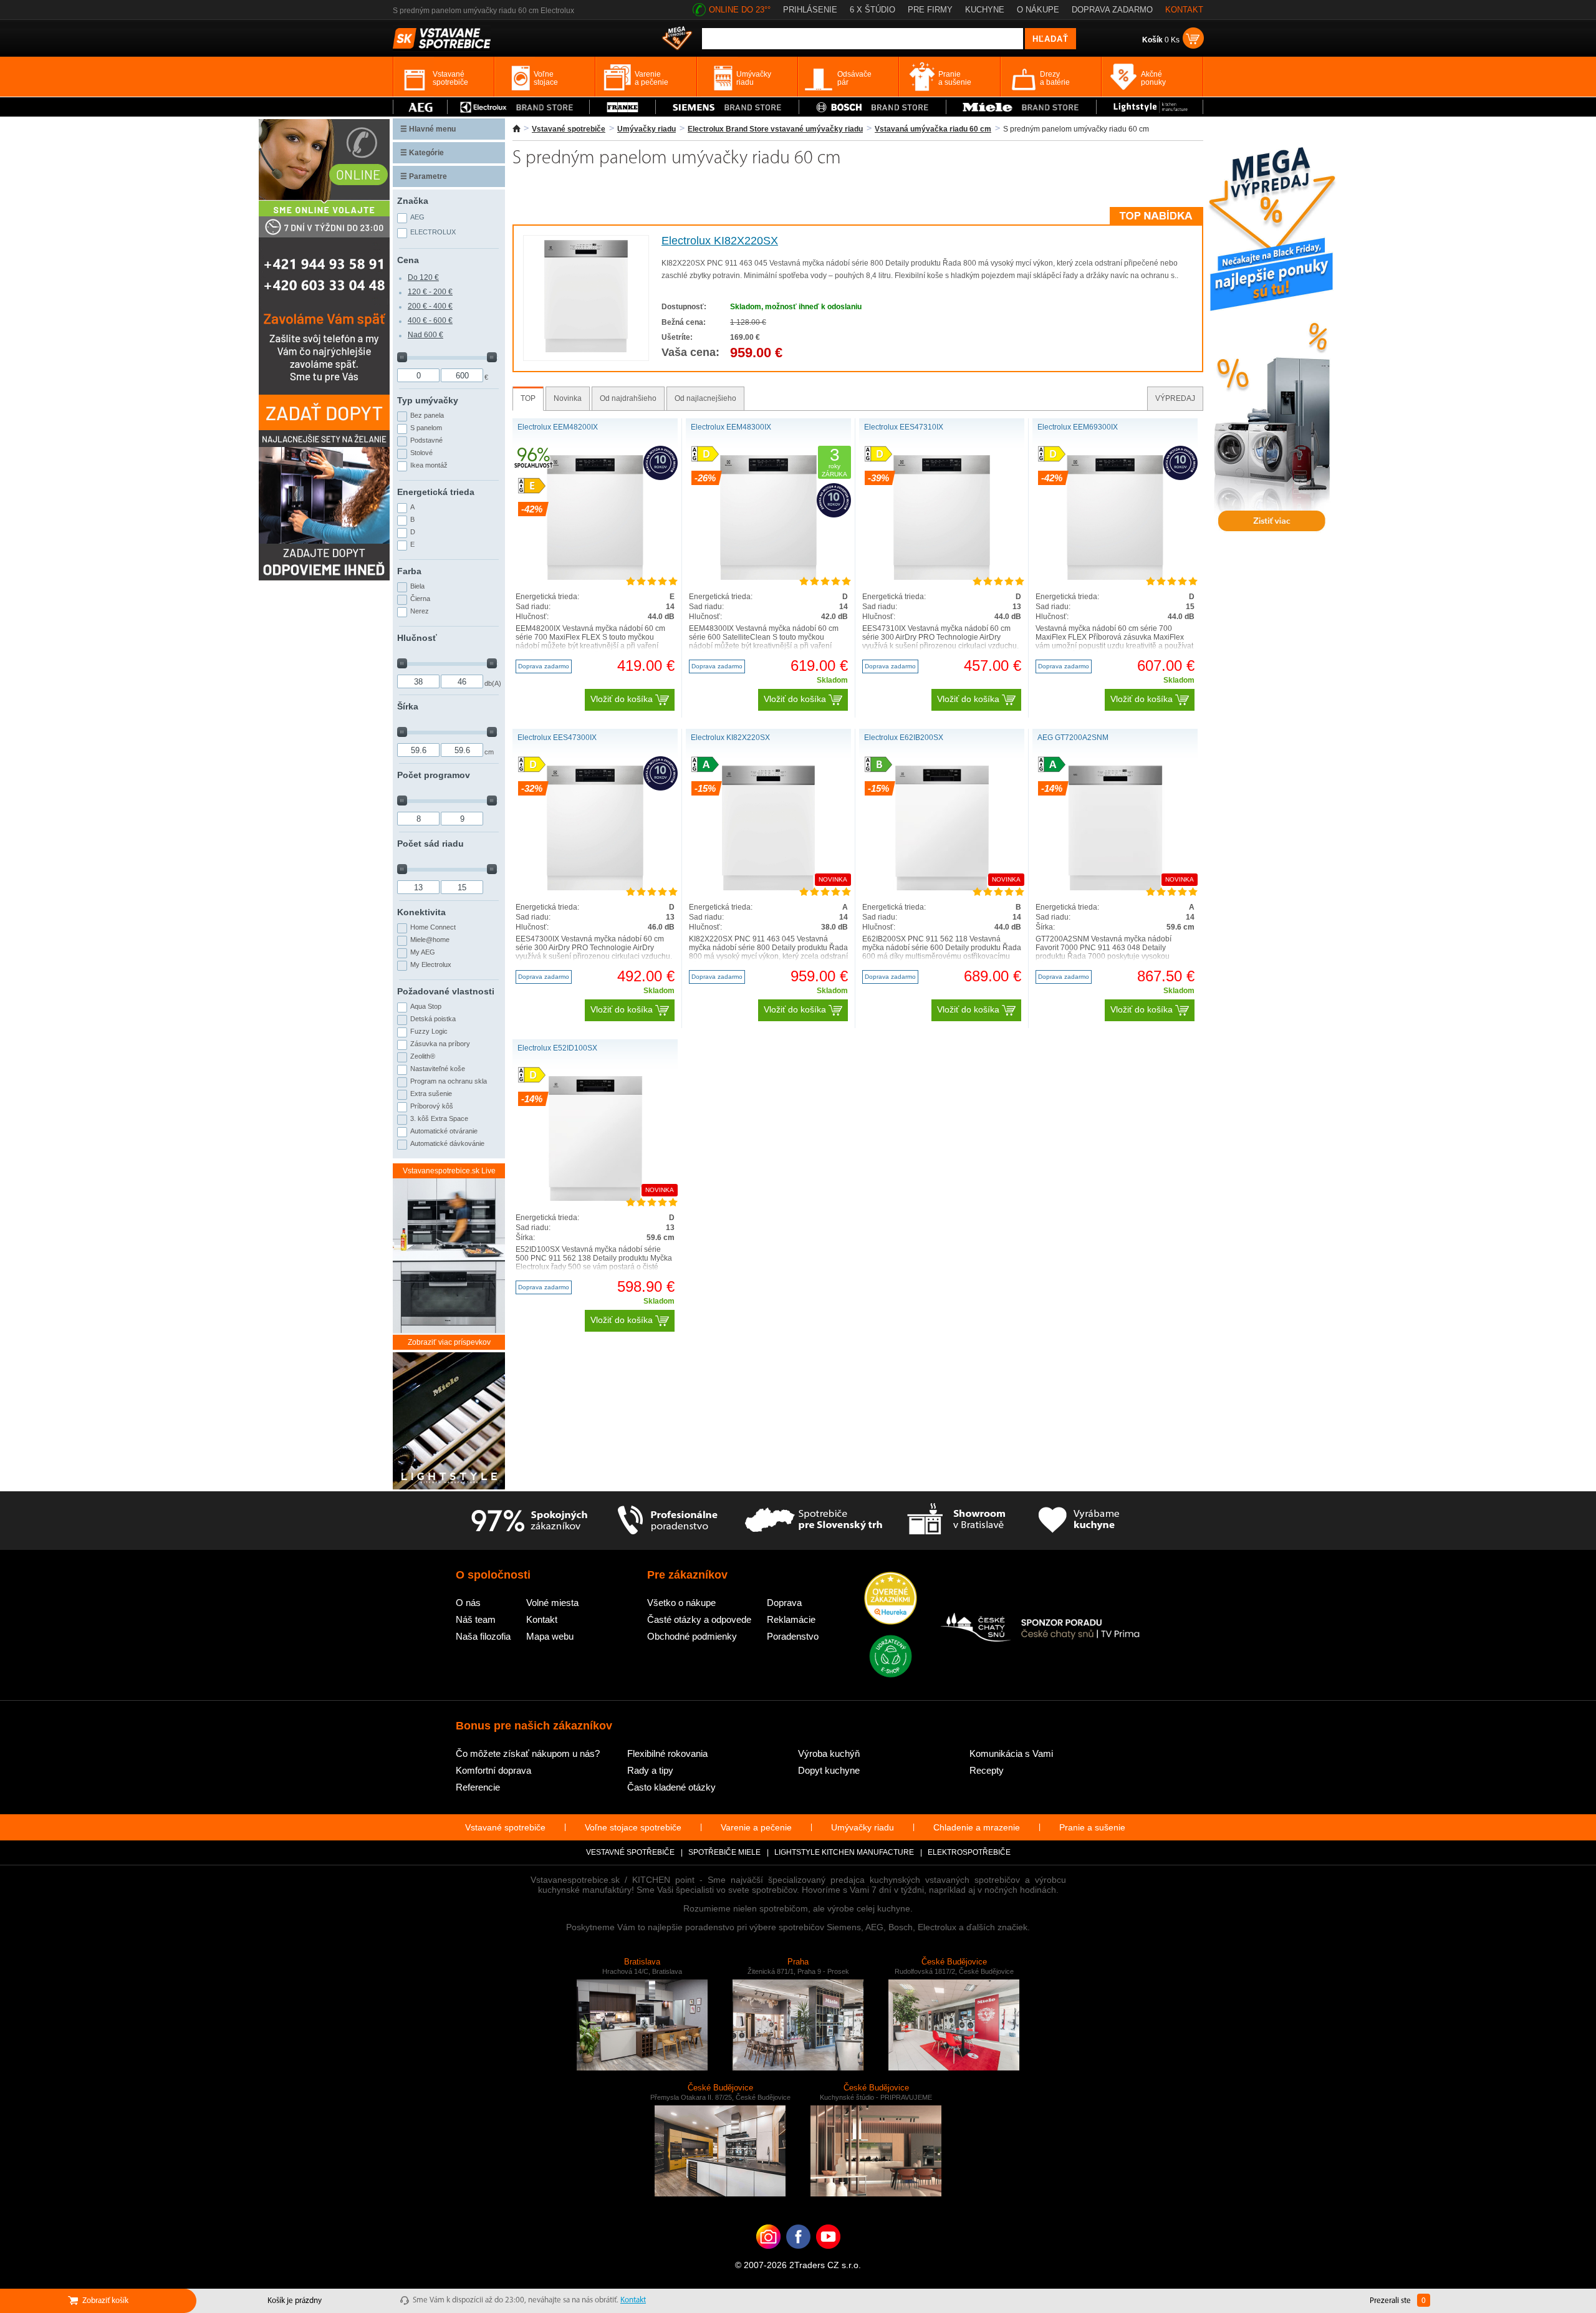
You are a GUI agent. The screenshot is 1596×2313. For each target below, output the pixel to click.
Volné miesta (552, 1603)
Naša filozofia (483, 1636)
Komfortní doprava (493, 1770)
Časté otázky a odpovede (699, 1619)
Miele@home (430, 940)
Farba (409, 571)
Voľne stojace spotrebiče (633, 1827)
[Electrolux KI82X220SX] (586, 350)
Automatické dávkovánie (447, 1143)
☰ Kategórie (422, 153)
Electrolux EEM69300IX (1078, 427)
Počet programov (434, 775)
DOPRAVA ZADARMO (1112, 10)
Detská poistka (433, 1019)
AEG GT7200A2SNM (1073, 738)
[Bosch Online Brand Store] (873, 107)
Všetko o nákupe (681, 1603)
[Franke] (623, 107)
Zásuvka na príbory (440, 1044)
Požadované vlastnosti (446, 991)
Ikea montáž (429, 465)
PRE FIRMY (930, 10)
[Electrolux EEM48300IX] (768, 577)
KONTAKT (1184, 10)
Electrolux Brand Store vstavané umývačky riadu (775, 129)
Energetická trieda (436, 492)
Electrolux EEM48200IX (558, 427)
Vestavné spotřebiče (630, 1852)
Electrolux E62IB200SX (904, 738)
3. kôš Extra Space (439, 1118)
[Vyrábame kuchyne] (1079, 1521)
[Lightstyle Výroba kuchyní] (1150, 107)
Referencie (478, 1787)
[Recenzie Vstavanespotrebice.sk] (891, 1599)
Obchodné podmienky (692, 1636)
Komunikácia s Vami (1011, 1753)
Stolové (421, 453)
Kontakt (542, 1619)
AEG (417, 217)
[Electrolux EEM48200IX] (595, 577)
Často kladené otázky (671, 1787)
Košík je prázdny (295, 2301)
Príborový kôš (432, 1106)
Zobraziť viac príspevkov (449, 1342)
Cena (408, 260)
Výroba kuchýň (829, 1753)
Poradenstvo (793, 1636)
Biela (417, 586)
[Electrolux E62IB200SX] (942, 888)
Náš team (476, 1619)
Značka (413, 201)
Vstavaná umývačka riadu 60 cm (933, 129)
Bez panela (427, 415)
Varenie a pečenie (756, 1827)
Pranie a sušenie (1092, 1827)
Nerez (420, 611)
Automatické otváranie (444, 1131)
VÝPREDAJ (1175, 398)
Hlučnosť (417, 638)
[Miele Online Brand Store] (1022, 107)
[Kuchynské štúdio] (956, 1521)
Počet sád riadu (430, 844)
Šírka (408, 706)
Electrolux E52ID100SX (557, 1048)
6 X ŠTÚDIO (873, 10)
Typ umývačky (428, 400)
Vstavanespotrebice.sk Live (449, 1171)
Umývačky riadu (647, 129)
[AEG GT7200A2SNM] (1115, 888)
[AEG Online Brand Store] (420, 107)
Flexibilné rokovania (667, 1753)
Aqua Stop (426, 1006)
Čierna (420, 599)
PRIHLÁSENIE (810, 10)
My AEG (423, 952)
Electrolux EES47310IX (904, 427)
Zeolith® (423, 1056)
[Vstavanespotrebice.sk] (798, 2256)
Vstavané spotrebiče (569, 129)
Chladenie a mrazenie (977, 1827)
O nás (468, 1603)
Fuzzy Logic (429, 1031)
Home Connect (433, 927)
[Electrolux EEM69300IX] (1115, 577)
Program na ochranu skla (449, 1081)
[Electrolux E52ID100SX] (595, 1198)
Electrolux (433, 232)
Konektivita (421, 912)
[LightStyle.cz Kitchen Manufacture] (449, 1422)
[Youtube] (828, 2256)
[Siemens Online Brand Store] (727, 107)
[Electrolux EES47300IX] (595, 888)
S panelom (426, 428)
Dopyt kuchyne (829, 1770)
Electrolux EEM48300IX (731, 427)
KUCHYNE (985, 10)
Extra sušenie (431, 1094)
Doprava (784, 1603)
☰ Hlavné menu (428, 129)
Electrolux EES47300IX (557, 738)
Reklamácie (791, 1619)
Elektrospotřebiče (969, 1852)
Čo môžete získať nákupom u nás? (528, 1753)
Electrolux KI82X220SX (720, 241)
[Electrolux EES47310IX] (941, 577)
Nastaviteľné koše (438, 1069)
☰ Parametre (424, 176)
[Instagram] (768, 2256)
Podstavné (426, 440)
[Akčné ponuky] (677, 39)
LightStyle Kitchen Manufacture (844, 1852)
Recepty (987, 1770)
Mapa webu (550, 1636)
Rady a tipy (650, 1770)
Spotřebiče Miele (724, 1852)
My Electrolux (431, 964)
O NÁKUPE (1038, 10)
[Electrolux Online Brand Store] (519, 107)
